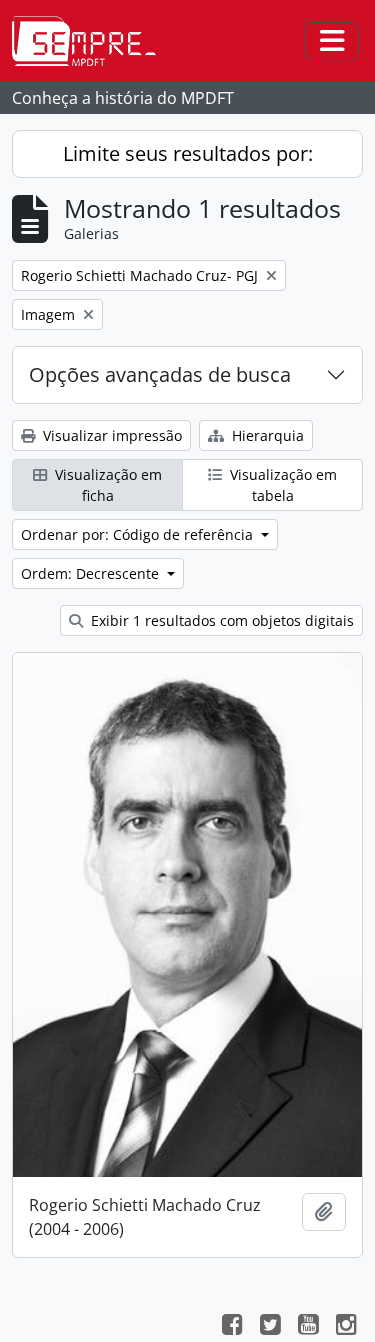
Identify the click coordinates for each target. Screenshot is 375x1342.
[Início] (92, 41)
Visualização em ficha (106, 485)
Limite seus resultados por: (188, 153)
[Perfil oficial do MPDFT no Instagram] (346, 1327)
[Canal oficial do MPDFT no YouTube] (308, 1327)
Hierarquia (266, 435)
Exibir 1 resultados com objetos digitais (220, 620)
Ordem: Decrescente (92, 573)
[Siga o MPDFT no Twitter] (270, 1327)
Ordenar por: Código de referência (139, 534)
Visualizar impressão (110, 435)
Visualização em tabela (281, 485)
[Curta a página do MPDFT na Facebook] (232, 1327)
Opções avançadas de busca (160, 374)
